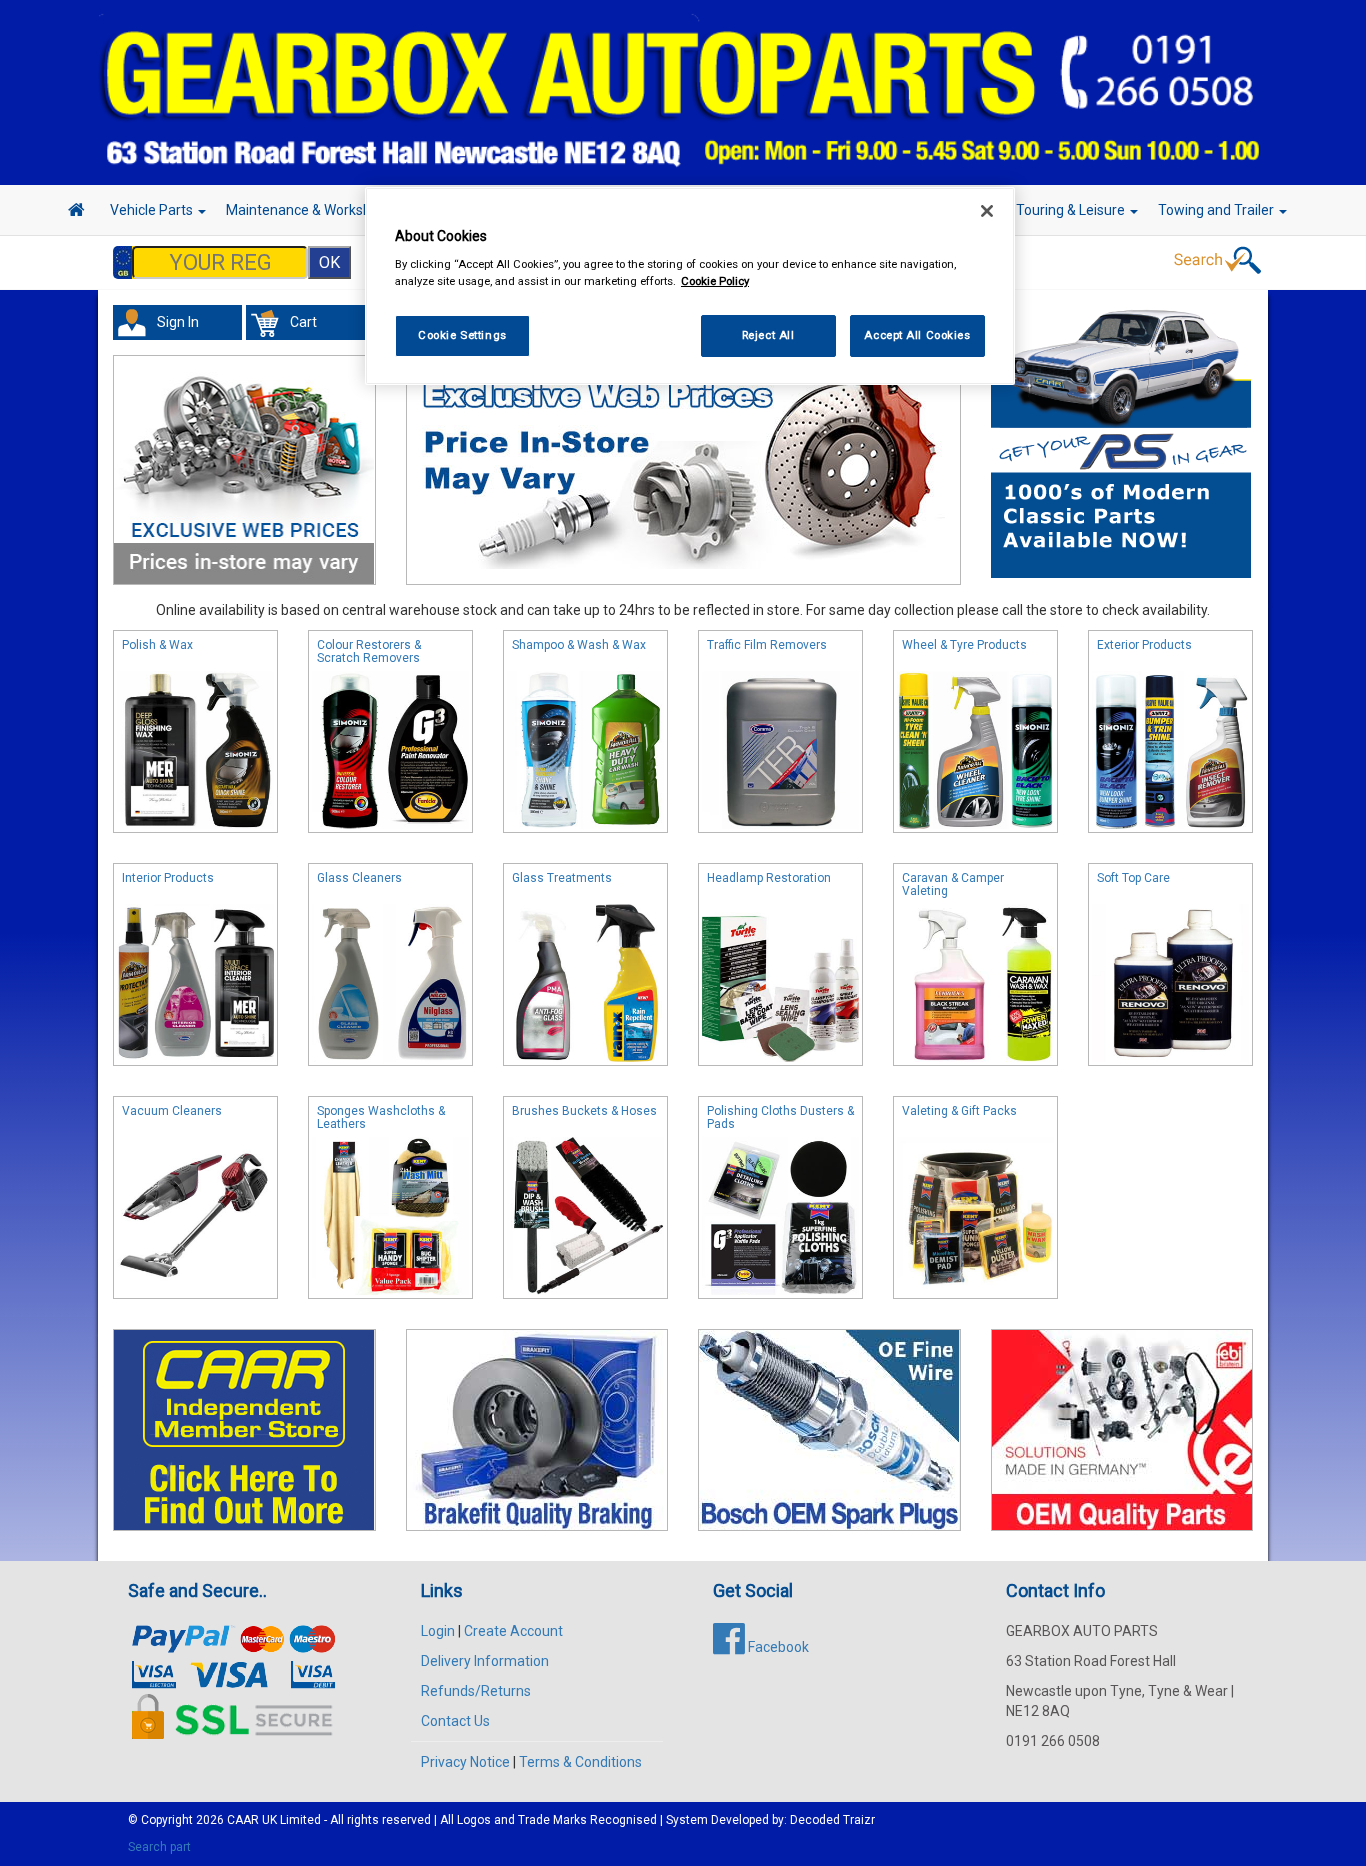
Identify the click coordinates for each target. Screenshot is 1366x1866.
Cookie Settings (462, 335)
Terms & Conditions (580, 1762)
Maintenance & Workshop (308, 210)
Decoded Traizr (832, 1820)
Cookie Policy (715, 281)
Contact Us (455, 1721)
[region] (690, 286)
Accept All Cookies (917, 335)
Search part (159, 1847)
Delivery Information (485, 1661)
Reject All (768, 335)
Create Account (513, 1631)
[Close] (987, 211)
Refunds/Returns (476, 1691)
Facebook (777, 1647)
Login (438, 1631)
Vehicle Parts (153, 210)
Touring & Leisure (1072, 210)
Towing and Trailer (1217, 210)
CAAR (243, 1820)
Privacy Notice (465, 1762)
